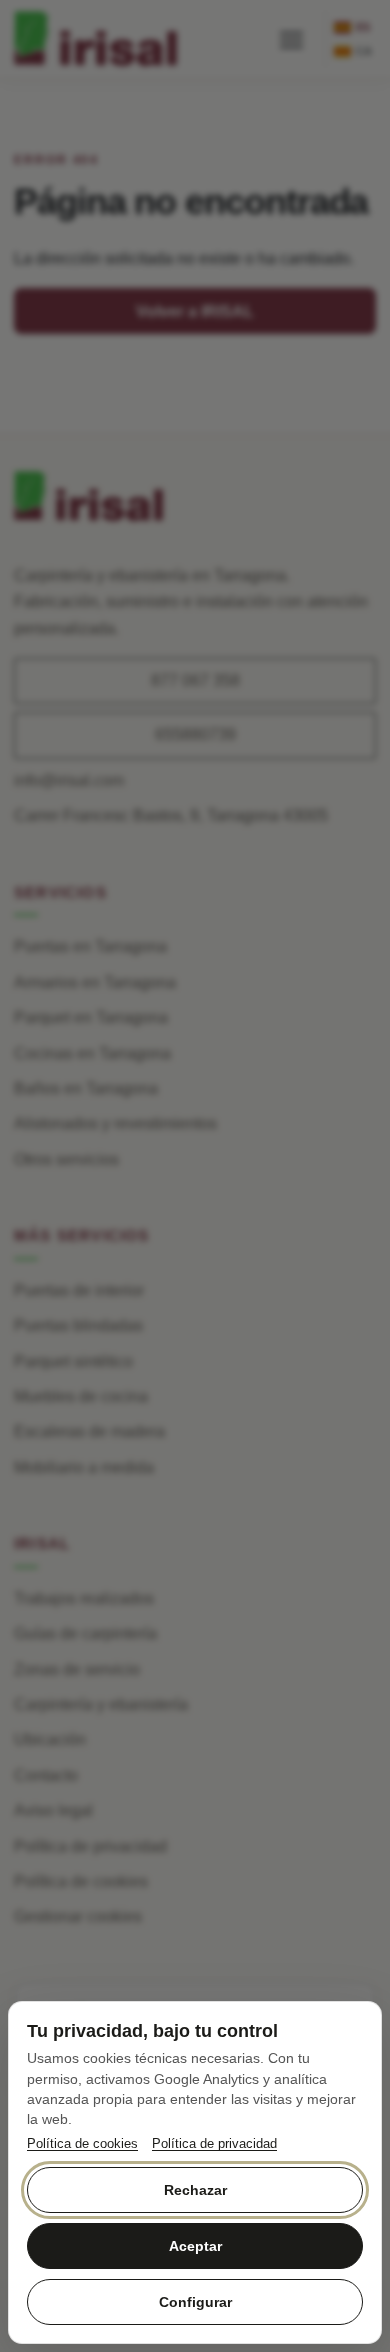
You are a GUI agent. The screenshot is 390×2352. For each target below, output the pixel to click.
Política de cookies (82, 2143)
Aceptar (195, 2246)
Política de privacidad (214, 2143)
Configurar (195, 2302)
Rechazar (195, 2190)
